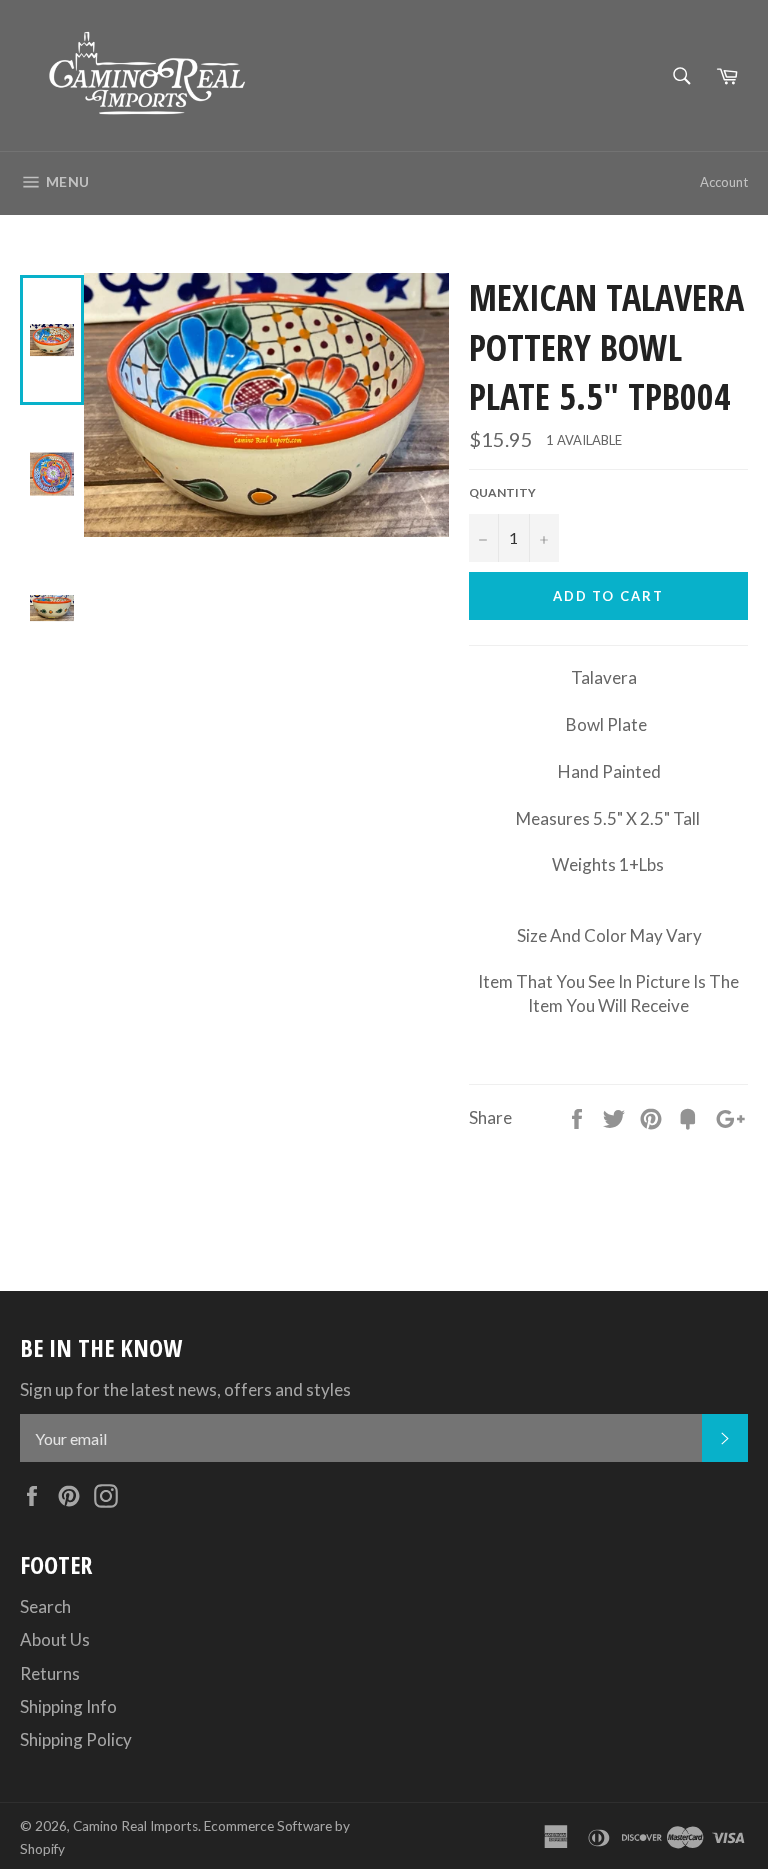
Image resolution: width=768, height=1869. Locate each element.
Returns (50, 1673)
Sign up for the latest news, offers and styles (185, 1389)
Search (45, 1606)
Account (724, 182)
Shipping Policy (76, 1739)
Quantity (502, 492)
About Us (55, 1639)
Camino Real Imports (135, 1826)
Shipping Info (68, 1706)
